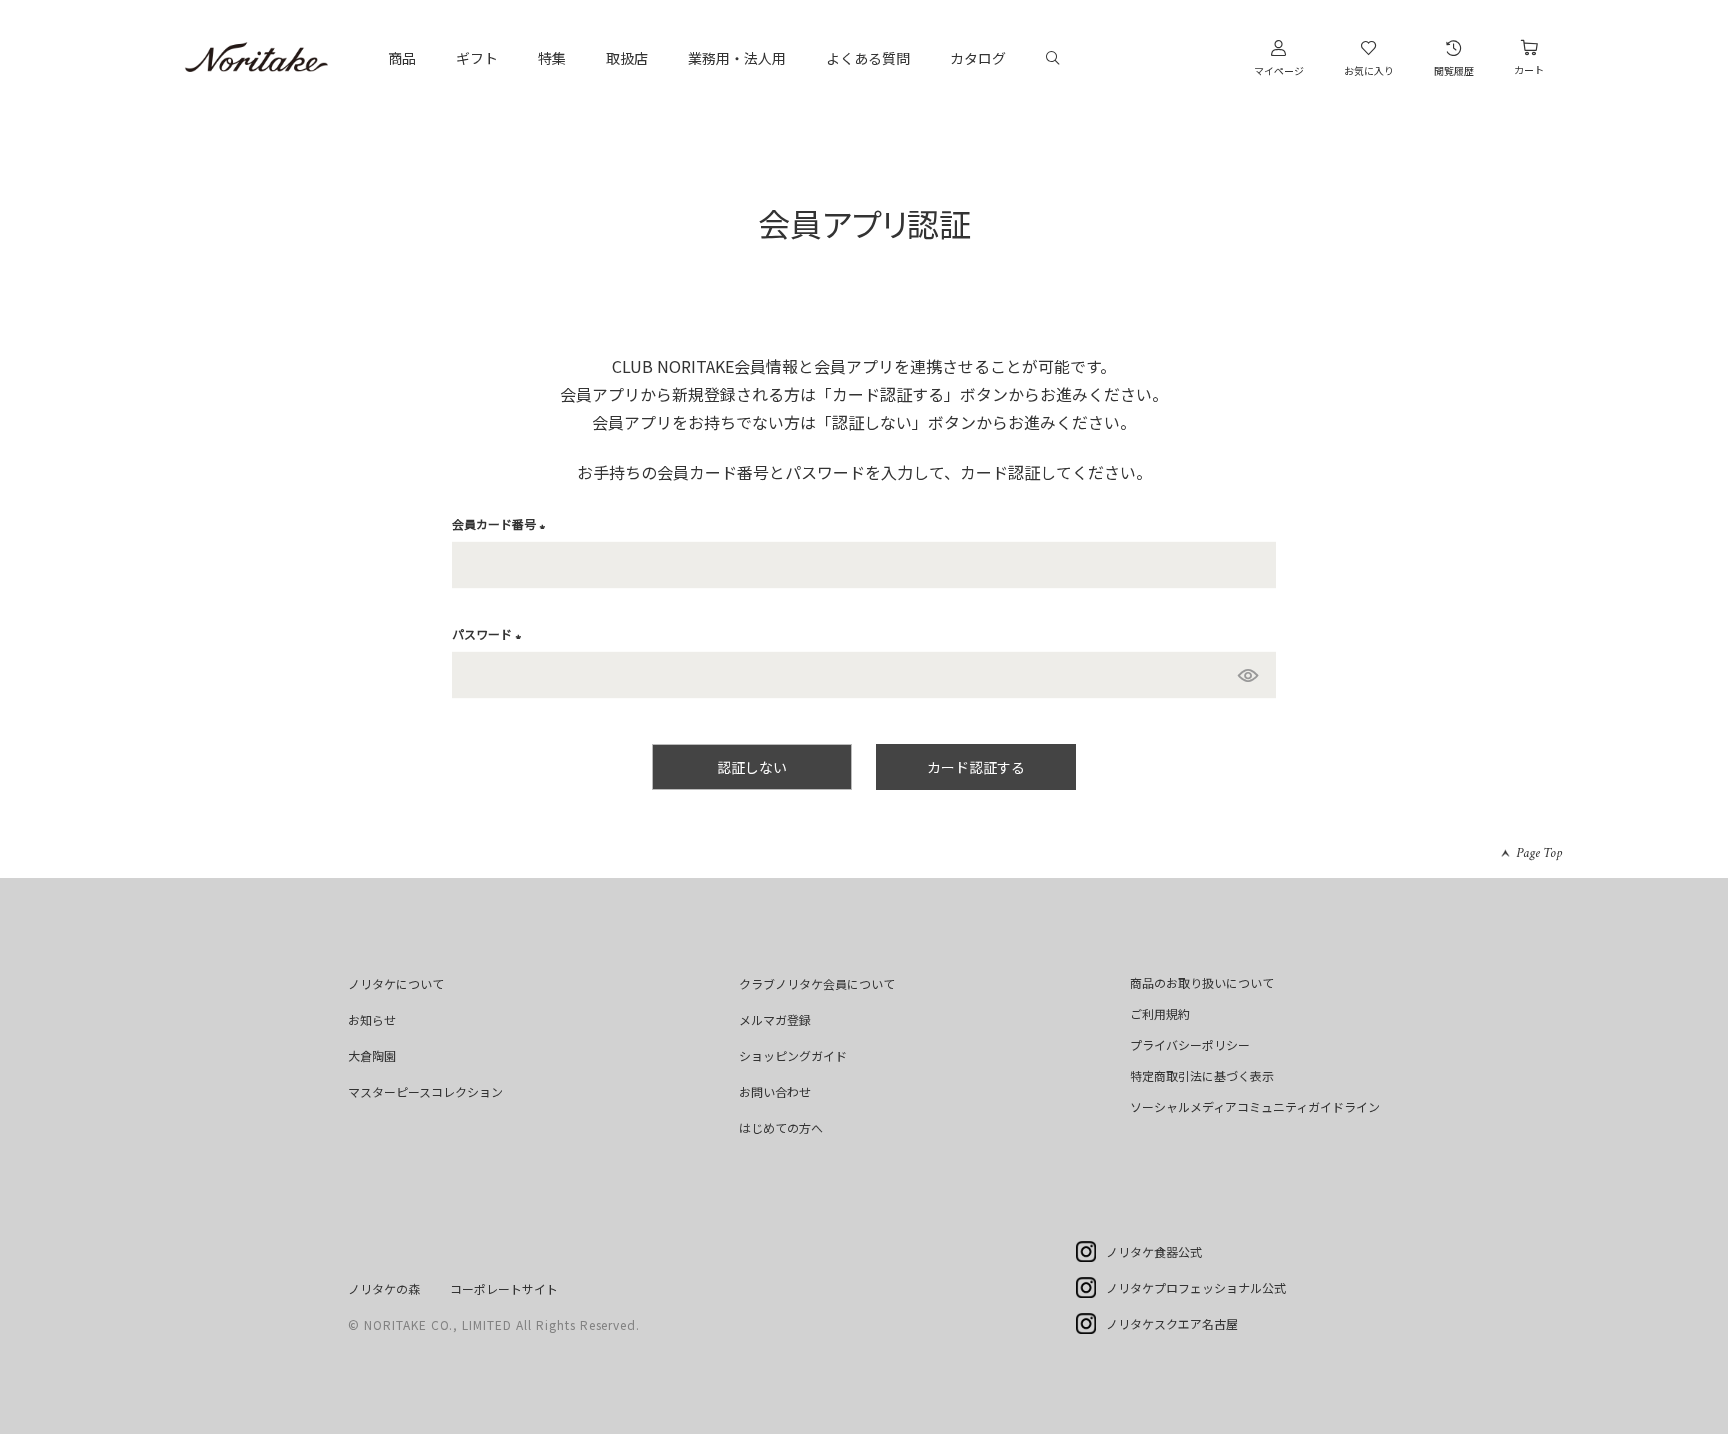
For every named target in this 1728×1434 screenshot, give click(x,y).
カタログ (978, 58)
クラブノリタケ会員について (817, 983)
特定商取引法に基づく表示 (1202, 1075)
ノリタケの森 (384, 1288)
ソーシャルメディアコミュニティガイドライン (1255, 1106)
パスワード (489, 633)
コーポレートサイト (504, 1288)
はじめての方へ (781, 1127)
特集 (552, 58)
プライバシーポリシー (1190, 1044)
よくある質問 (868, 58)
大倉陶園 (372, 1055)
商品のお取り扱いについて (1202, 982)
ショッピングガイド (793, 1055)
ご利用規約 (1160, 1013)
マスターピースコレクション (425, 1091)
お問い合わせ (775, 1091)
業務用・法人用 (737, 58)
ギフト (477, 58)
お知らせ (372, 1019)
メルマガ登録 (775, 1019)
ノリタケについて (396, 983)
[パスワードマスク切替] (1252, 675)
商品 (402, 58)
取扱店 (627, 58)
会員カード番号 (501, 523)
